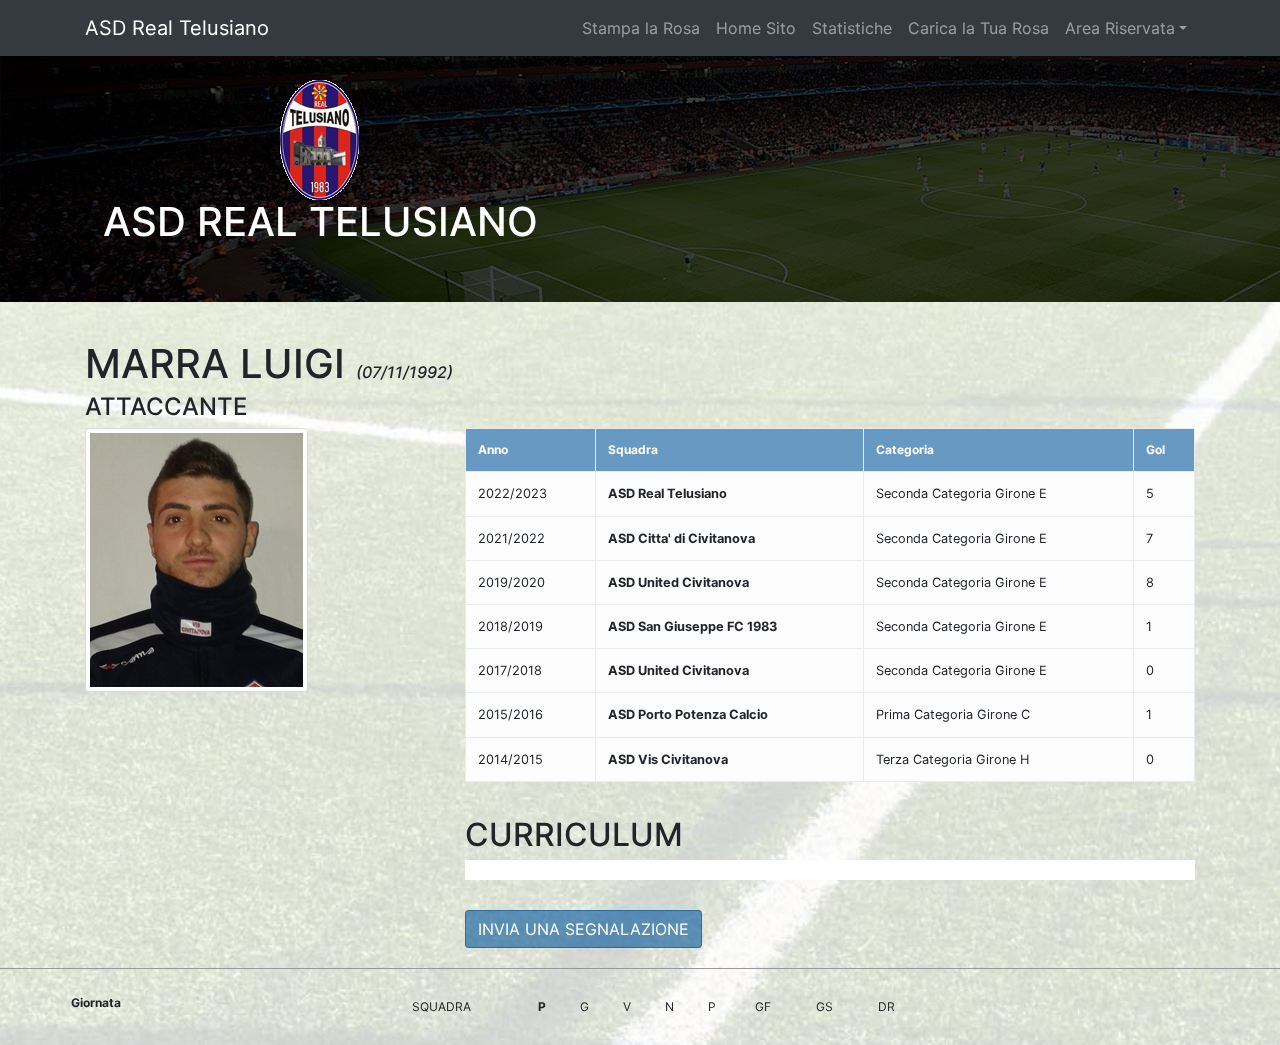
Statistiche (852, 28)
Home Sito (756, 28)
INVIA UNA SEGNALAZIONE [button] (583, 929)
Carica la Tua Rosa (978, 28)
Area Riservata (1120, 28)
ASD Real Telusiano (177, 28)
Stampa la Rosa (641, 28)
